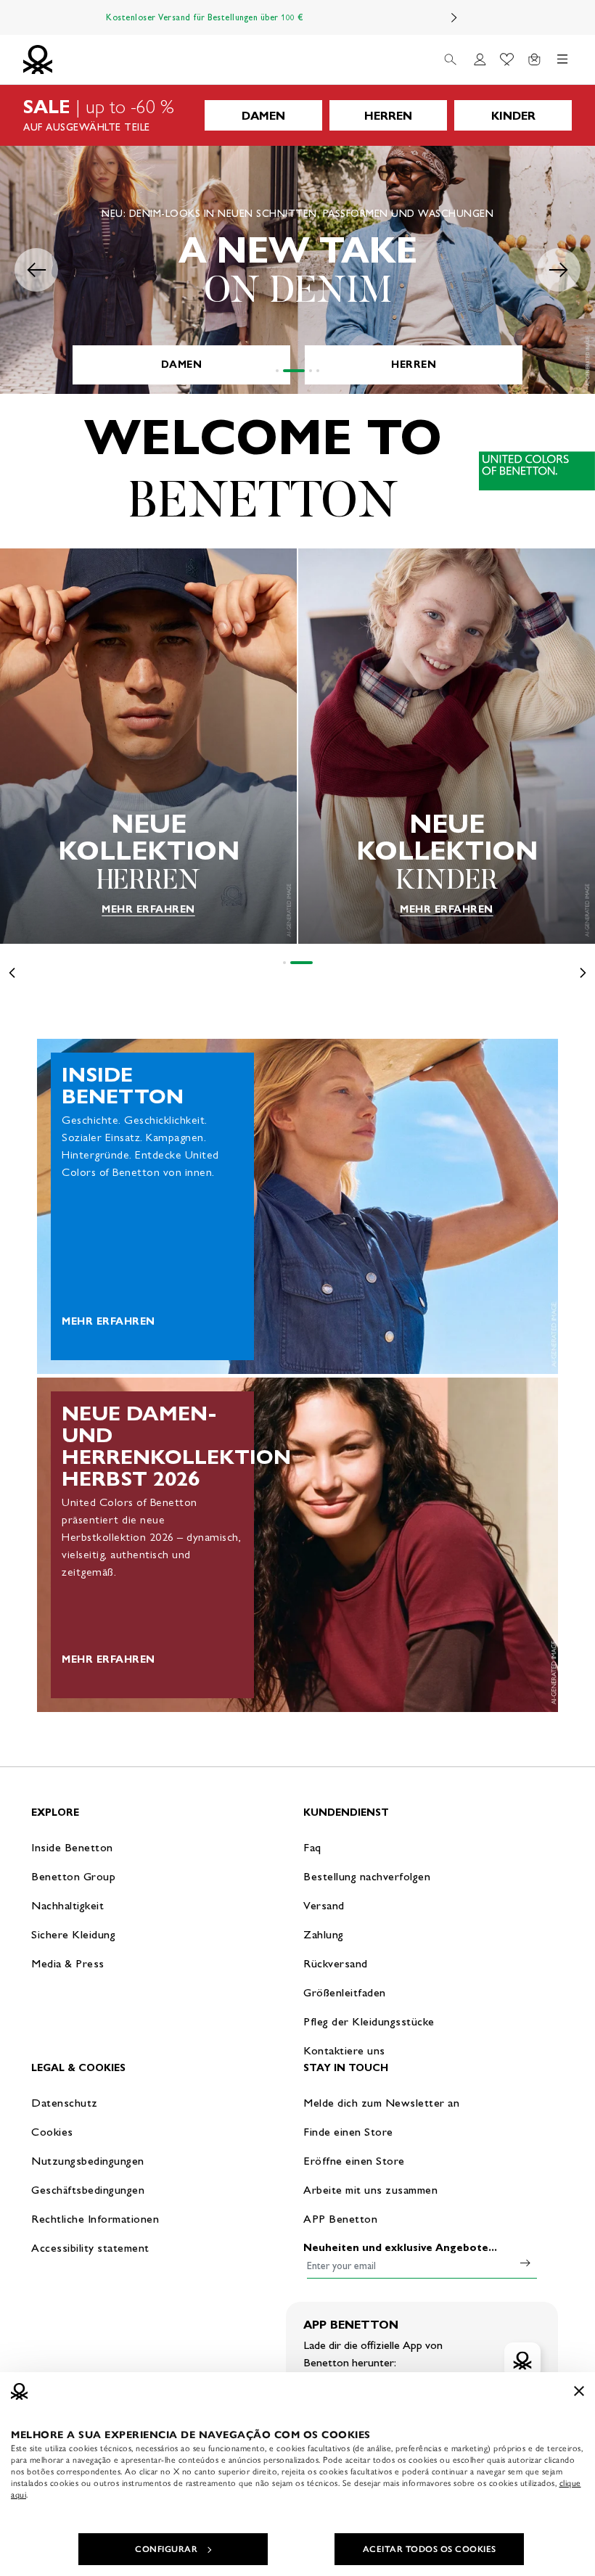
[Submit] (525, 2263)
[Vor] (454, 17)
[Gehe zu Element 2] (294, 371)
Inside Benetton (72, 1847)
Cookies (52, 2132)
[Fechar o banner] (579, 2391)
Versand (324, 1905)
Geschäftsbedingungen (88, 2190)
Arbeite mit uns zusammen (370, 2190)
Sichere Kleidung (73, 1934)
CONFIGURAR (166, 2549)
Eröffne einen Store (354, 2161)
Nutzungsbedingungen (88, 2161)
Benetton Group (73, 1876)
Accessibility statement (90, 2248)
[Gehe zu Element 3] (311, 371)
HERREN (388, 116)
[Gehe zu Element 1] (277, 371)
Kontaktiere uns (344, 2050)
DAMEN (263, 116)
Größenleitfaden (345, 1992)
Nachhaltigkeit (67, 1905)
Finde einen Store (348, 2132)
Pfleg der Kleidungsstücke (369, 2021)
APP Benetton (340, 2219)
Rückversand (336, 1963)
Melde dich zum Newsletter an (381, 2103)
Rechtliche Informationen (95, 2219)
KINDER (513, 116)
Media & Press (68, 1963)
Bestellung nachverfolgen (367, 1876)
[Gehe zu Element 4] (318, 371)
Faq (312, 1847)
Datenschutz (65, 2103)
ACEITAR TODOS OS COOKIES (430, 2549)
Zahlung (324, 1934)
